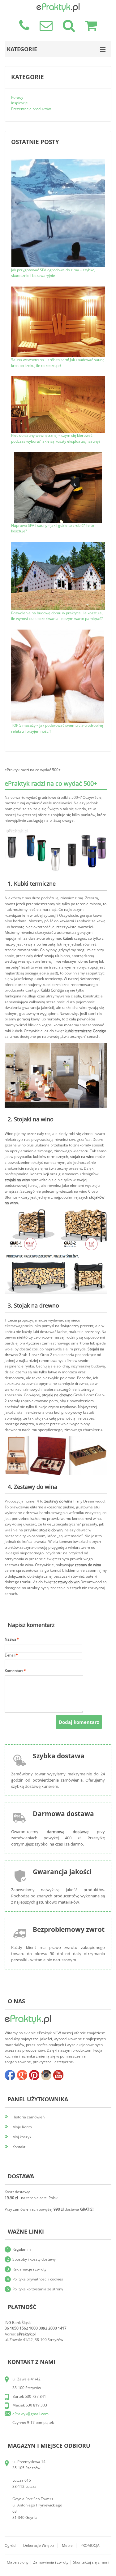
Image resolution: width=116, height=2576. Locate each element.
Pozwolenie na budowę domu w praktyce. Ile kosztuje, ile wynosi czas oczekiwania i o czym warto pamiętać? (57, 616)
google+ (22, 2075)
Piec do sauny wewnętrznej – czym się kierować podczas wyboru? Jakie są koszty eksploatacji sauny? (56, 438)
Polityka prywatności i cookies (38, 2279)
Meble (67, 2545)
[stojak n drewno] (56, 1212)
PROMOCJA (90, 2545)
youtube (58, 2075)
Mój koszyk (22, 2137)
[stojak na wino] (56, 1045)
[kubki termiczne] (56, 829)
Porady (17, 97)
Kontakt (19, 2147)
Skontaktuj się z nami (91, 2562)
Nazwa (11, 1639)
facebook (10, 2075)
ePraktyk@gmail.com (30, 2414)
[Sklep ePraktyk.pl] (58, 6)
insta (46, 2075)
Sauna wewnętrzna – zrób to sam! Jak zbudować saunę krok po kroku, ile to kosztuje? (58, 363)
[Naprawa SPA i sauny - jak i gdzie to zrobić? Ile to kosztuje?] (58, 455)
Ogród (10, 2545)
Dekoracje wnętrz (39, 2545)
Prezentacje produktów (31, 109)
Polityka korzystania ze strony (38, 2289)
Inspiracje (19, 103)
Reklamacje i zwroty (29, 2269)
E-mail (10, 1655)
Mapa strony (18, 2562)
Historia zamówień (28, 2117)
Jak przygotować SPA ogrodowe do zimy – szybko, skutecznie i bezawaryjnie (53, 273)
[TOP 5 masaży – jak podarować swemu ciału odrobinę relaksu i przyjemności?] (58, 632)
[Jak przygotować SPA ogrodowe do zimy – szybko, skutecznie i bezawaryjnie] (58, 162)
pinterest (34, 2075)
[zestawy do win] (56, 1439)
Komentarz (14, 1671)
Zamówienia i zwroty (51, 2562)
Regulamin (21, 2249)
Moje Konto (22, 2127)
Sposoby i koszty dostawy (34, 2259)
